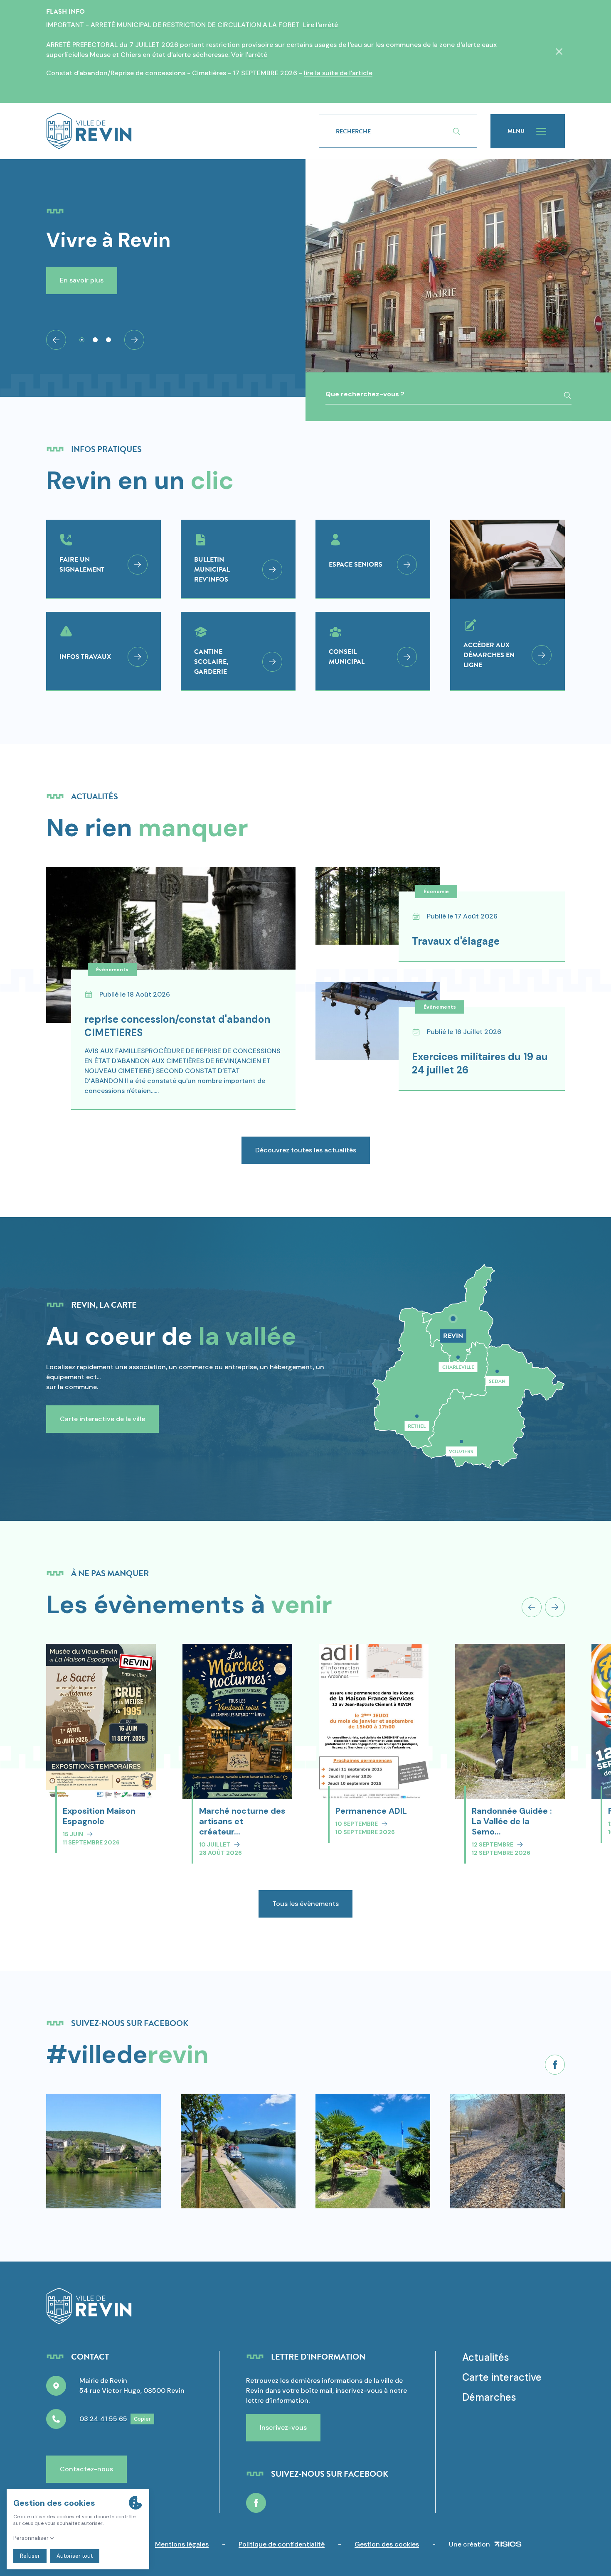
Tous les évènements (305, 1904)
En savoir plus (82, 280)
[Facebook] (555, 2065)
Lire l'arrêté (320, 25)
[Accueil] (169, 131)
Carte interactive (502, 2377)
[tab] (82, 340)
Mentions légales (182, 2544)
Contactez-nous (86, 2469)
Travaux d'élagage (456, 941)
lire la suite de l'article (338, 73)
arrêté (258, 55)
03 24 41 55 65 (103, 2419)
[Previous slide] (532, 1607)
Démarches (489, 2397)
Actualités (486, 2357)
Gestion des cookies (387, 2544)
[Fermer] (559, 52)
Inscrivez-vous (283, 2427)
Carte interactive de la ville (102, 1419)
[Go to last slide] (56, 340)
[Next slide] (134, 340)
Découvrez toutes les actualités (306, 1150)
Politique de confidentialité (282, 2544)
